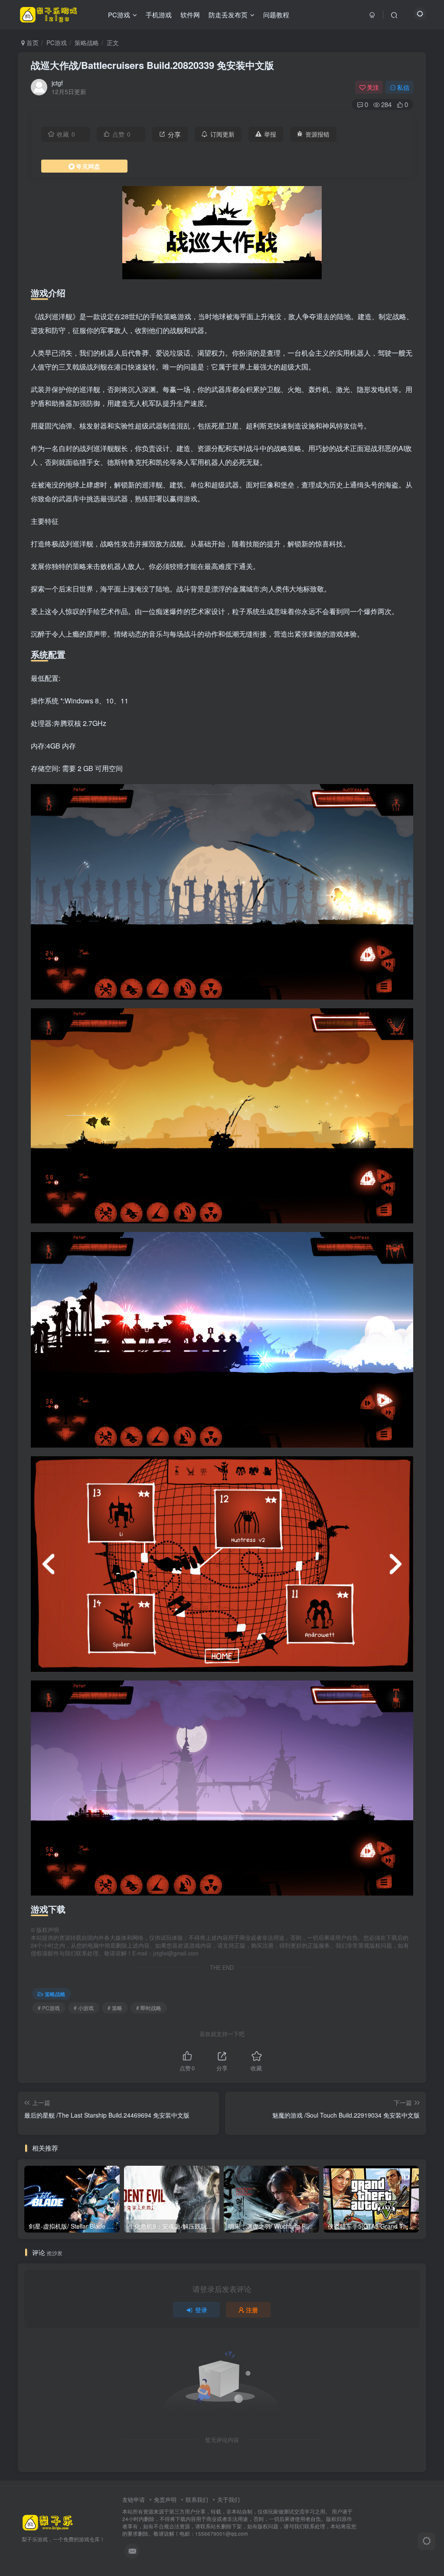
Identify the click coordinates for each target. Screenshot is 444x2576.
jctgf (57, 83)
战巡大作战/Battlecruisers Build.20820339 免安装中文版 (152, 65)
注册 (252, 2310)
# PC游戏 (49, 2008)
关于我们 (229, 2499)
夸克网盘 (88, 166)
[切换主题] (427, 2541)
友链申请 (134, 2499)
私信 (403, 87)
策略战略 (87, 42)
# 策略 (115, 2008)
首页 (32, 42)
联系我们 (197, 2499)
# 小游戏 (84, 2008)
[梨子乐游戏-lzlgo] (48, 2522)
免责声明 (165, 2499)
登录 (201, 2310)
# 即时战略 (149, 2008)
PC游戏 (57, 42)
